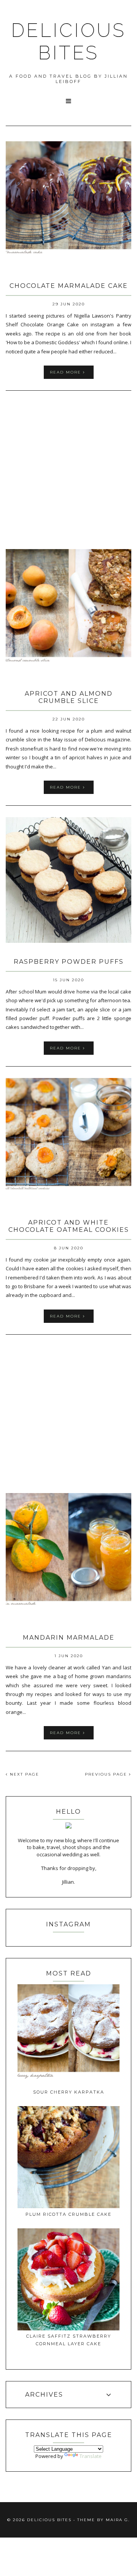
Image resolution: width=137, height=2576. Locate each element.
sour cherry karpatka (69, 2092)
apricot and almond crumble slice (69, 697)
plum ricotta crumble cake (68, 2214)
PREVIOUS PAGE (107, 1774)
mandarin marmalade (69, 1638)
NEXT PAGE (24, 1774)
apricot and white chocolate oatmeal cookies (69, 1226)
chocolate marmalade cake (69, 286)
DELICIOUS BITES (68, 42)
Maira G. (118, 2520)
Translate (91, 2456)
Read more (66, 372)
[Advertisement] (68, 471)
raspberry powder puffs (69, 962)
